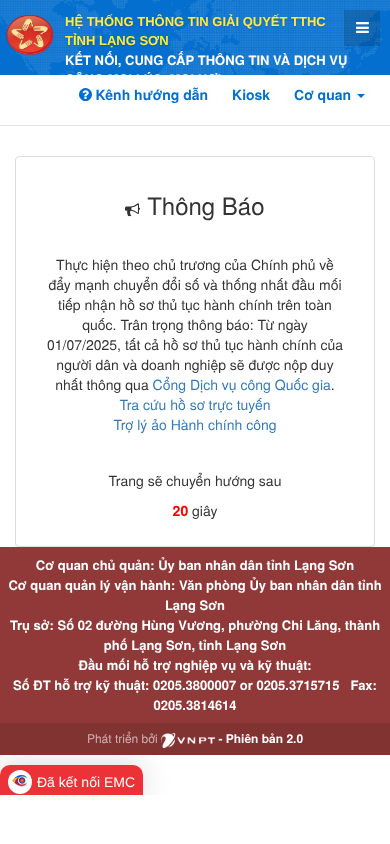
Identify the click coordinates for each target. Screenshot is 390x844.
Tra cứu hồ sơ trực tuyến (194, 404)
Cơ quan (324, 95)
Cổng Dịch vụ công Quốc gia (242, 384)
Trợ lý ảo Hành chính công (194, 424)
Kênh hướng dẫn (150, 95)
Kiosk (251, 95)
